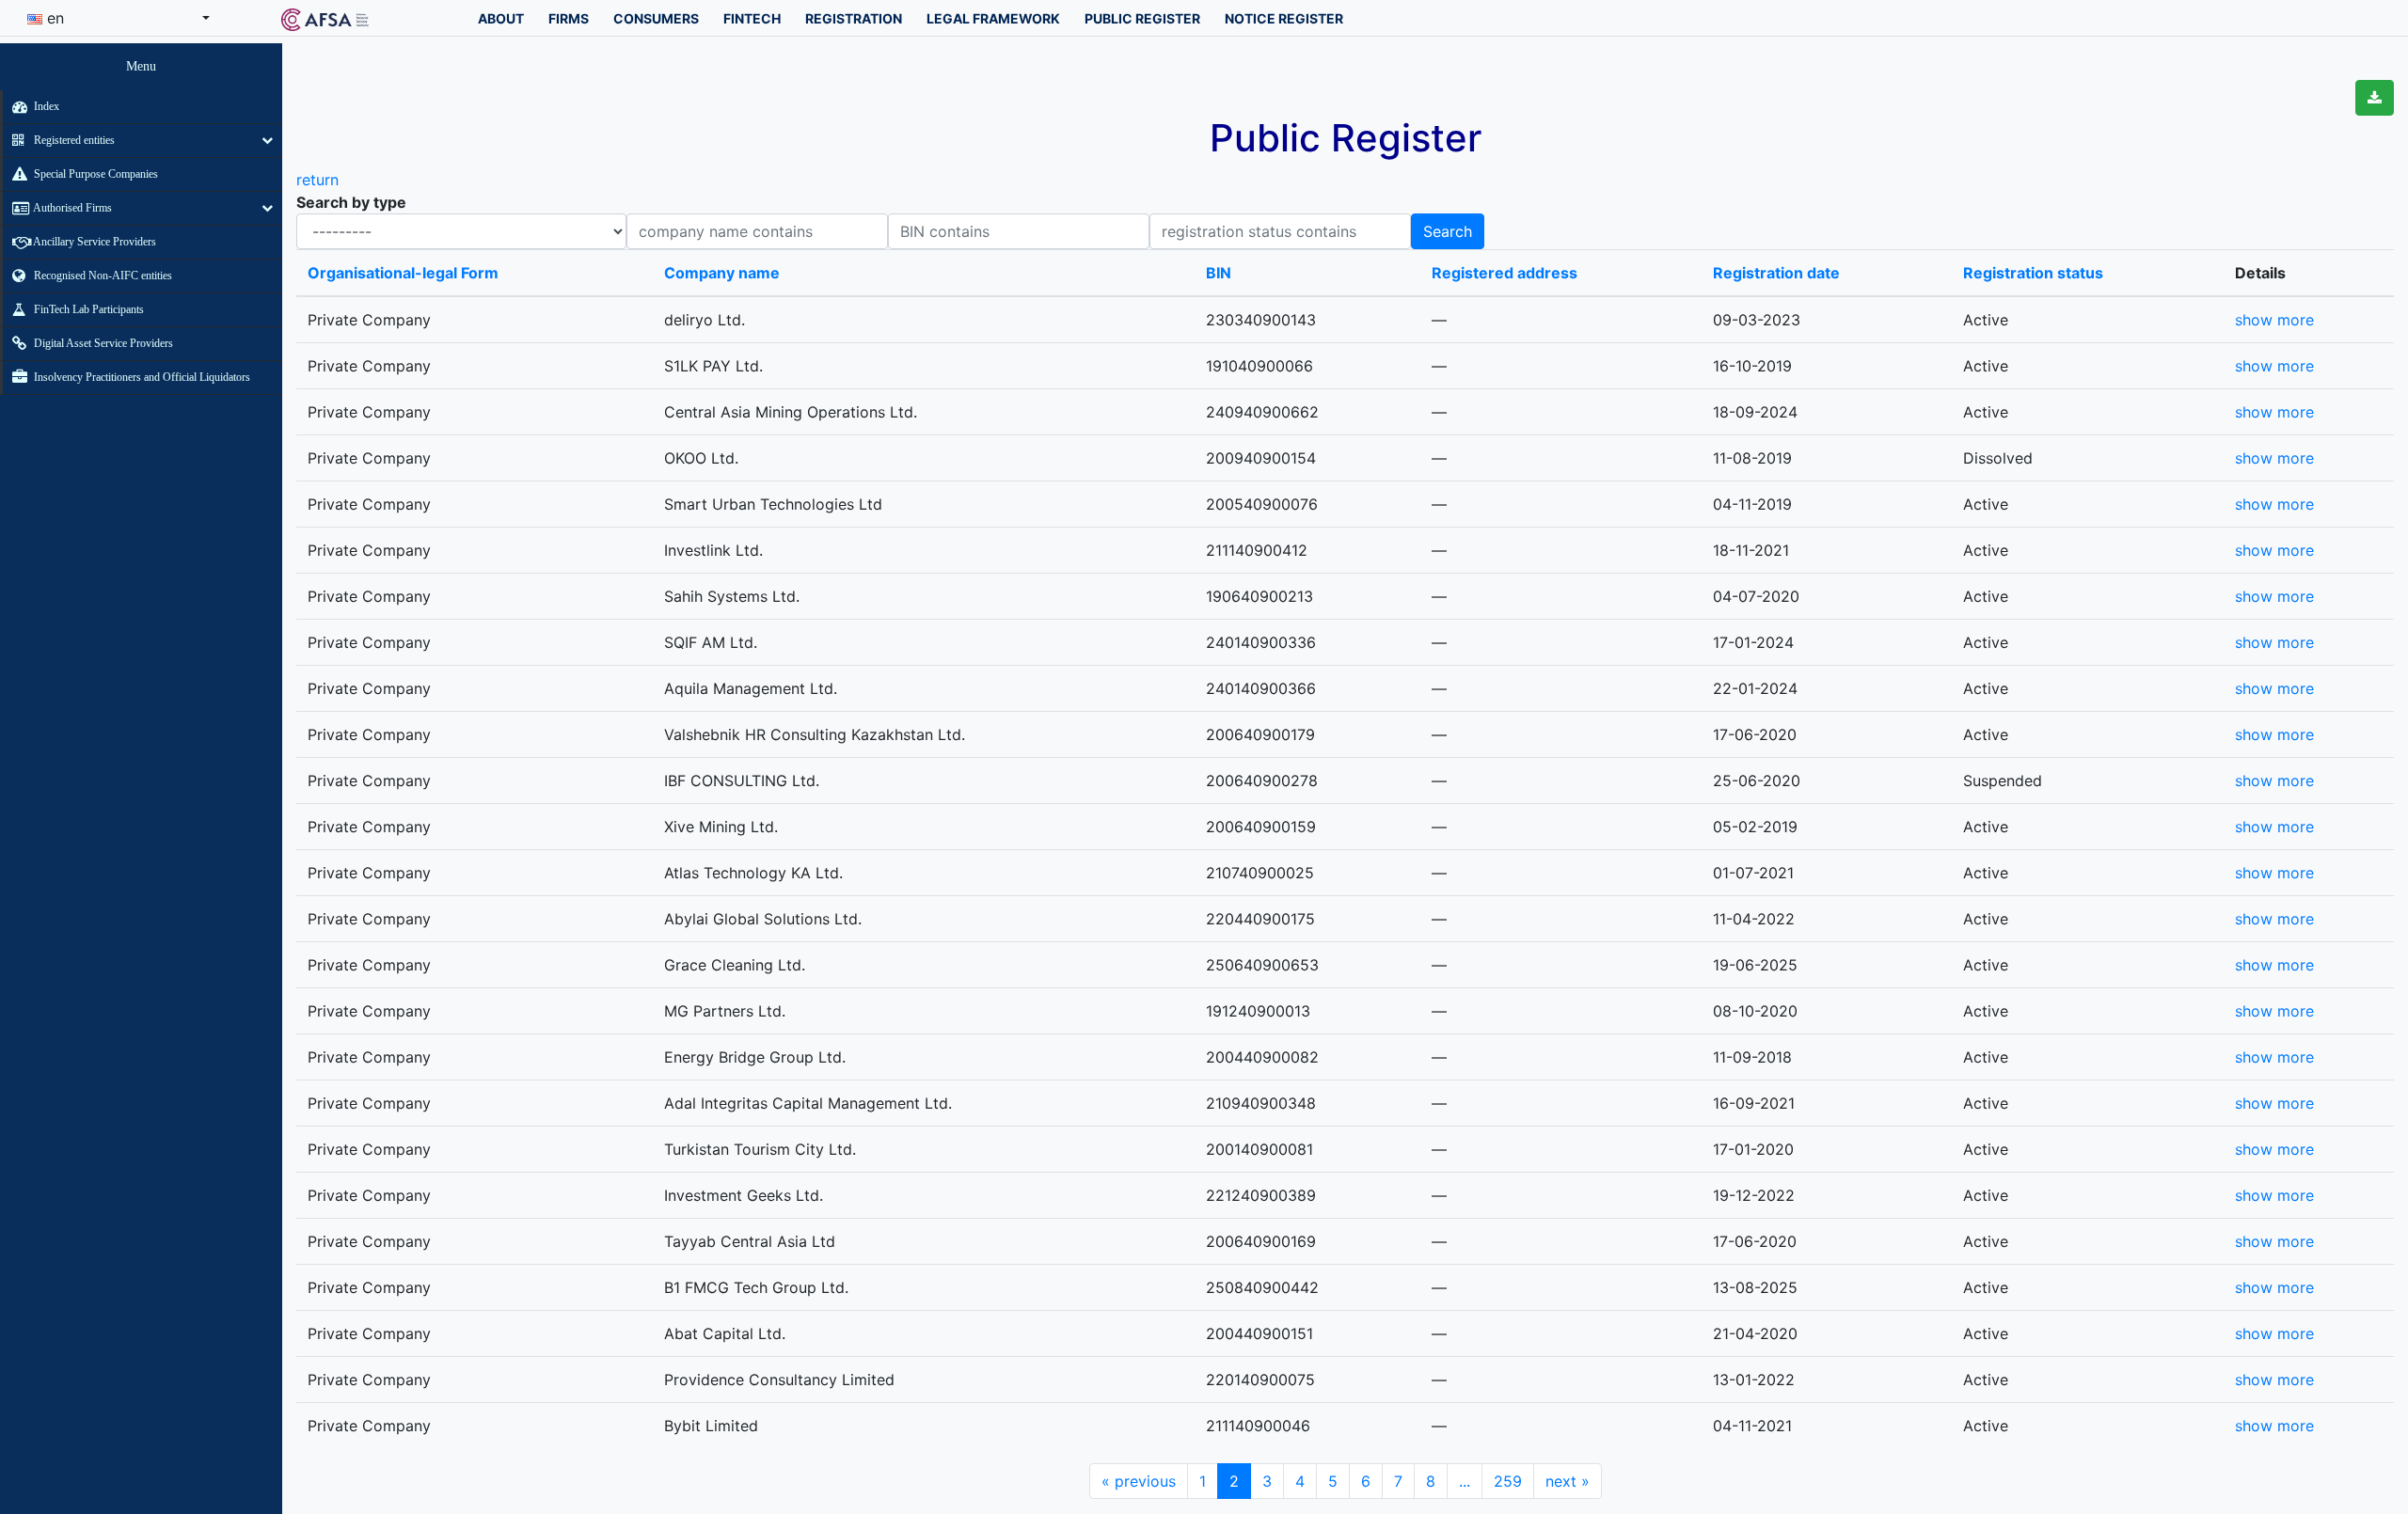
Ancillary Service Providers (94, 242)
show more (2274, 320)
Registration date (1776, 273)
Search (1448, 231)
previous (1139, 1481)
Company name (722, 273)
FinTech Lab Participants (87, 309)
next (1568, 1481)
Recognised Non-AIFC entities (102, 276)
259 (1508, 1481)
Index (45, 106)
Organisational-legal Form (403, 273)
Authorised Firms (71, 208)
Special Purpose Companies (95, 174)
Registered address (1505, 273)
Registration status (2033, 273)
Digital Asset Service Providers (102, 343)
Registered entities (73, 140)
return (317, 180)
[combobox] (119, 18)
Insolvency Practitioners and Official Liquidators (141, 377)
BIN (1219, 273)
